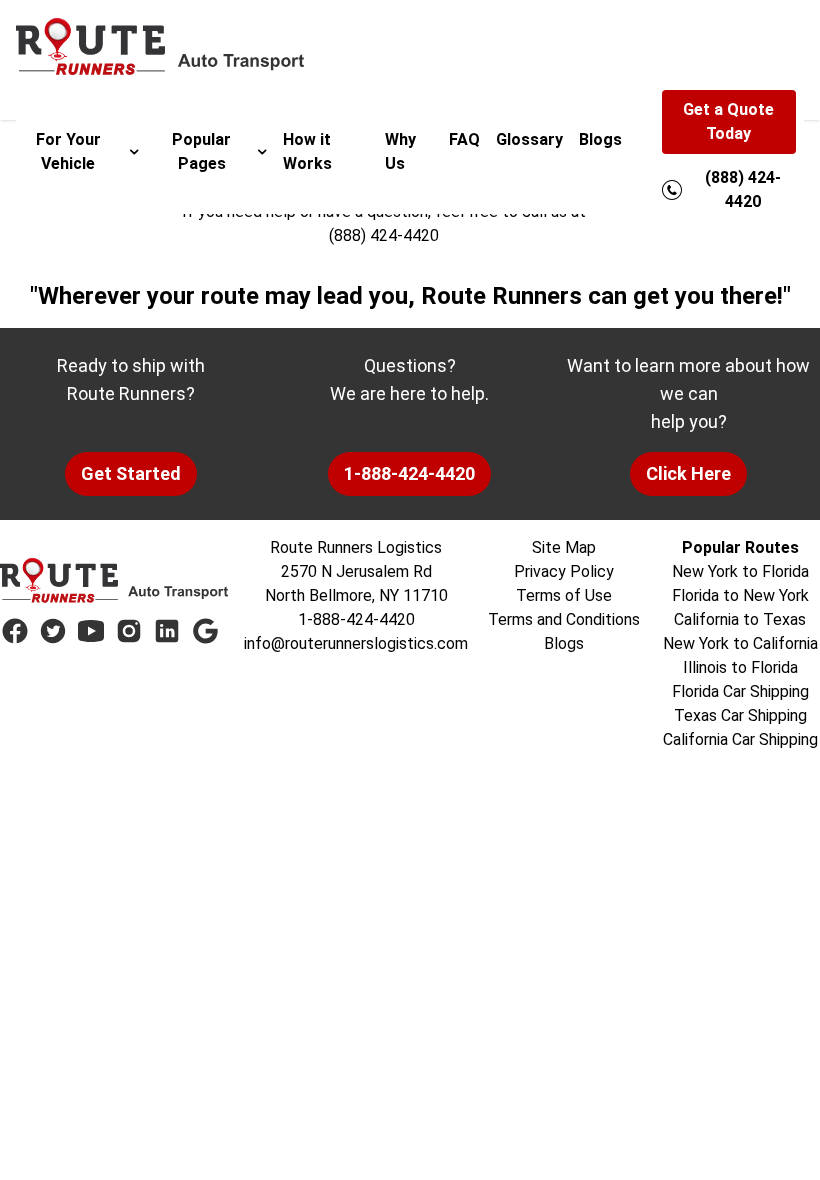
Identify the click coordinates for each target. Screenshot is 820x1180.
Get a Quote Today (728, 121)
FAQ (464, 139)
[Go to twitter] (53, 631)
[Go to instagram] (129, 631)
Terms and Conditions (564, 619)
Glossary (529, 139)
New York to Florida (740, 571)
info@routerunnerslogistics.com (356, 643)
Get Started (131, 473)
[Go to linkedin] (167, 631)
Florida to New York (740, 595)
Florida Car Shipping (740, 691)
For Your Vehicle (68, 151)
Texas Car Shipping (740, 715)
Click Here (688, 473)
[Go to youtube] (91, 631)
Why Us (400, 151)
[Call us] (672, 190)
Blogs (600, 139)
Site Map (564, 547)
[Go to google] (205, 631)
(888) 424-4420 (384, 235)
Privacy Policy (564, 571)
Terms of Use (564, 595)
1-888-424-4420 (409, 473)
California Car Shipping (740, 739)
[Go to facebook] (15, 631)
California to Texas (740, 619)
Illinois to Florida (740, 667)
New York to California (740, 643)
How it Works (307, 151)
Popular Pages (201, 151)
